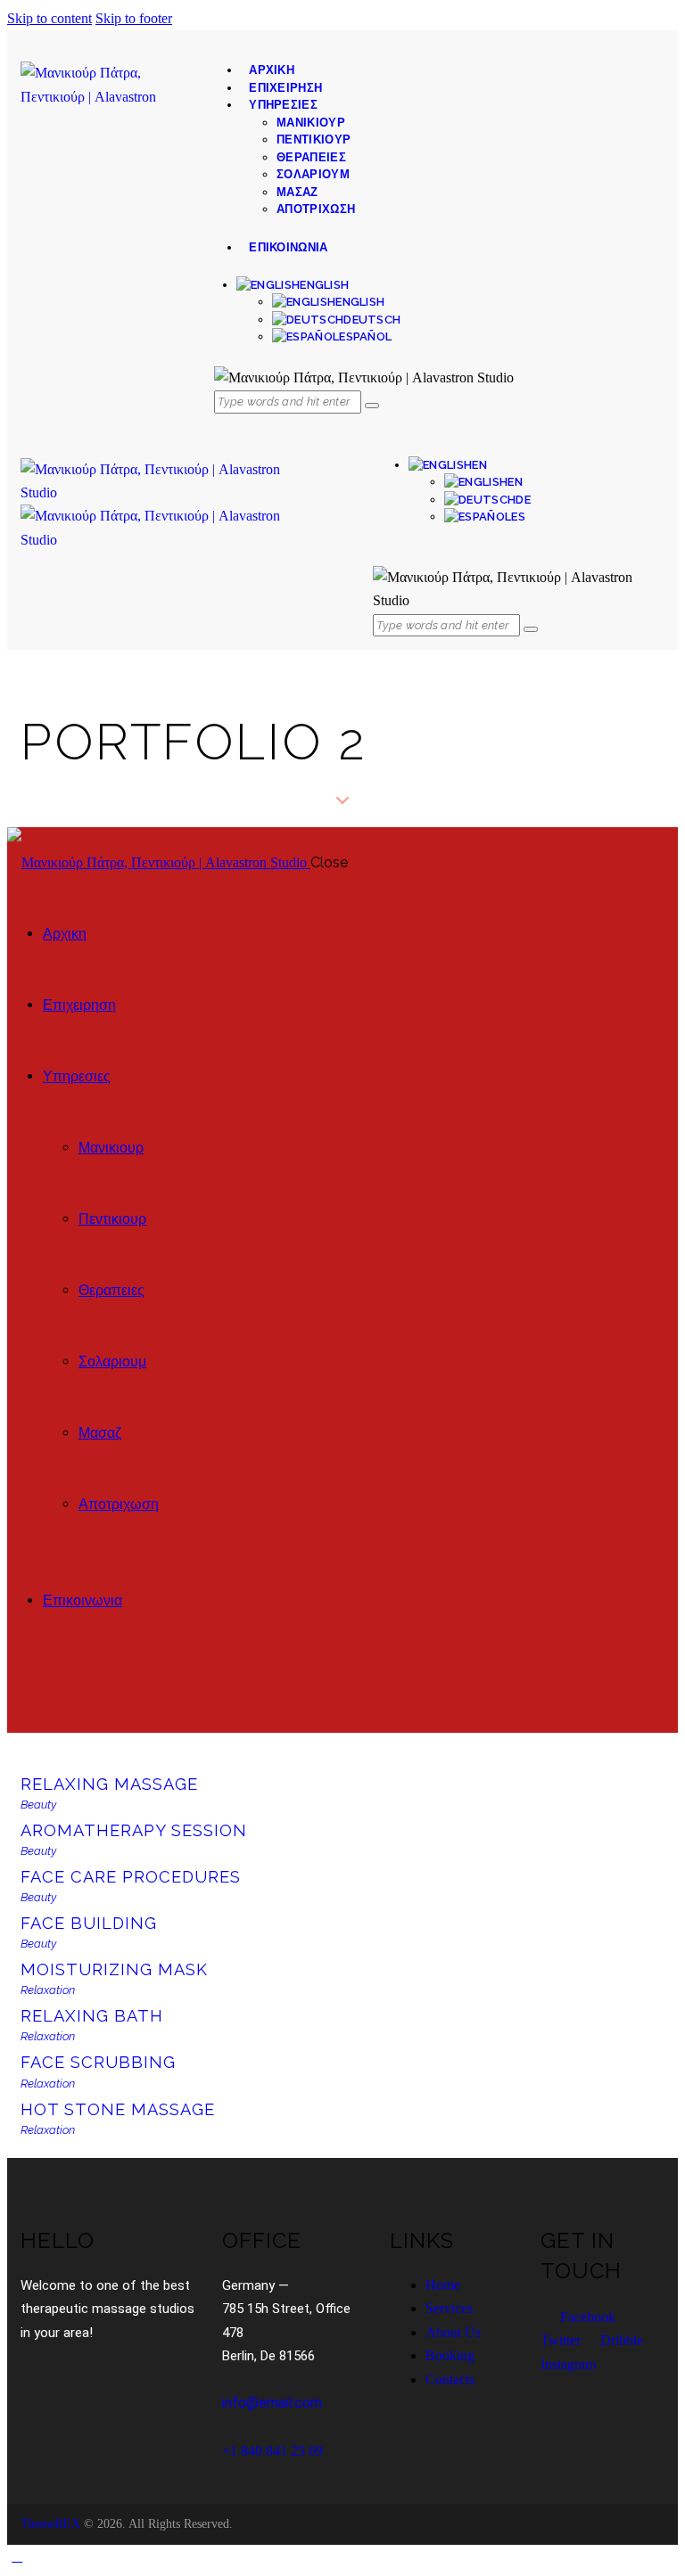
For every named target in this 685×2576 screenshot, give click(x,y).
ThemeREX (50, 2524)
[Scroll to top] (17, 2556)
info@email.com (272, 2403)
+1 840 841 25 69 (272, 2451)
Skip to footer (134, 18)
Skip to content (50, 18)
